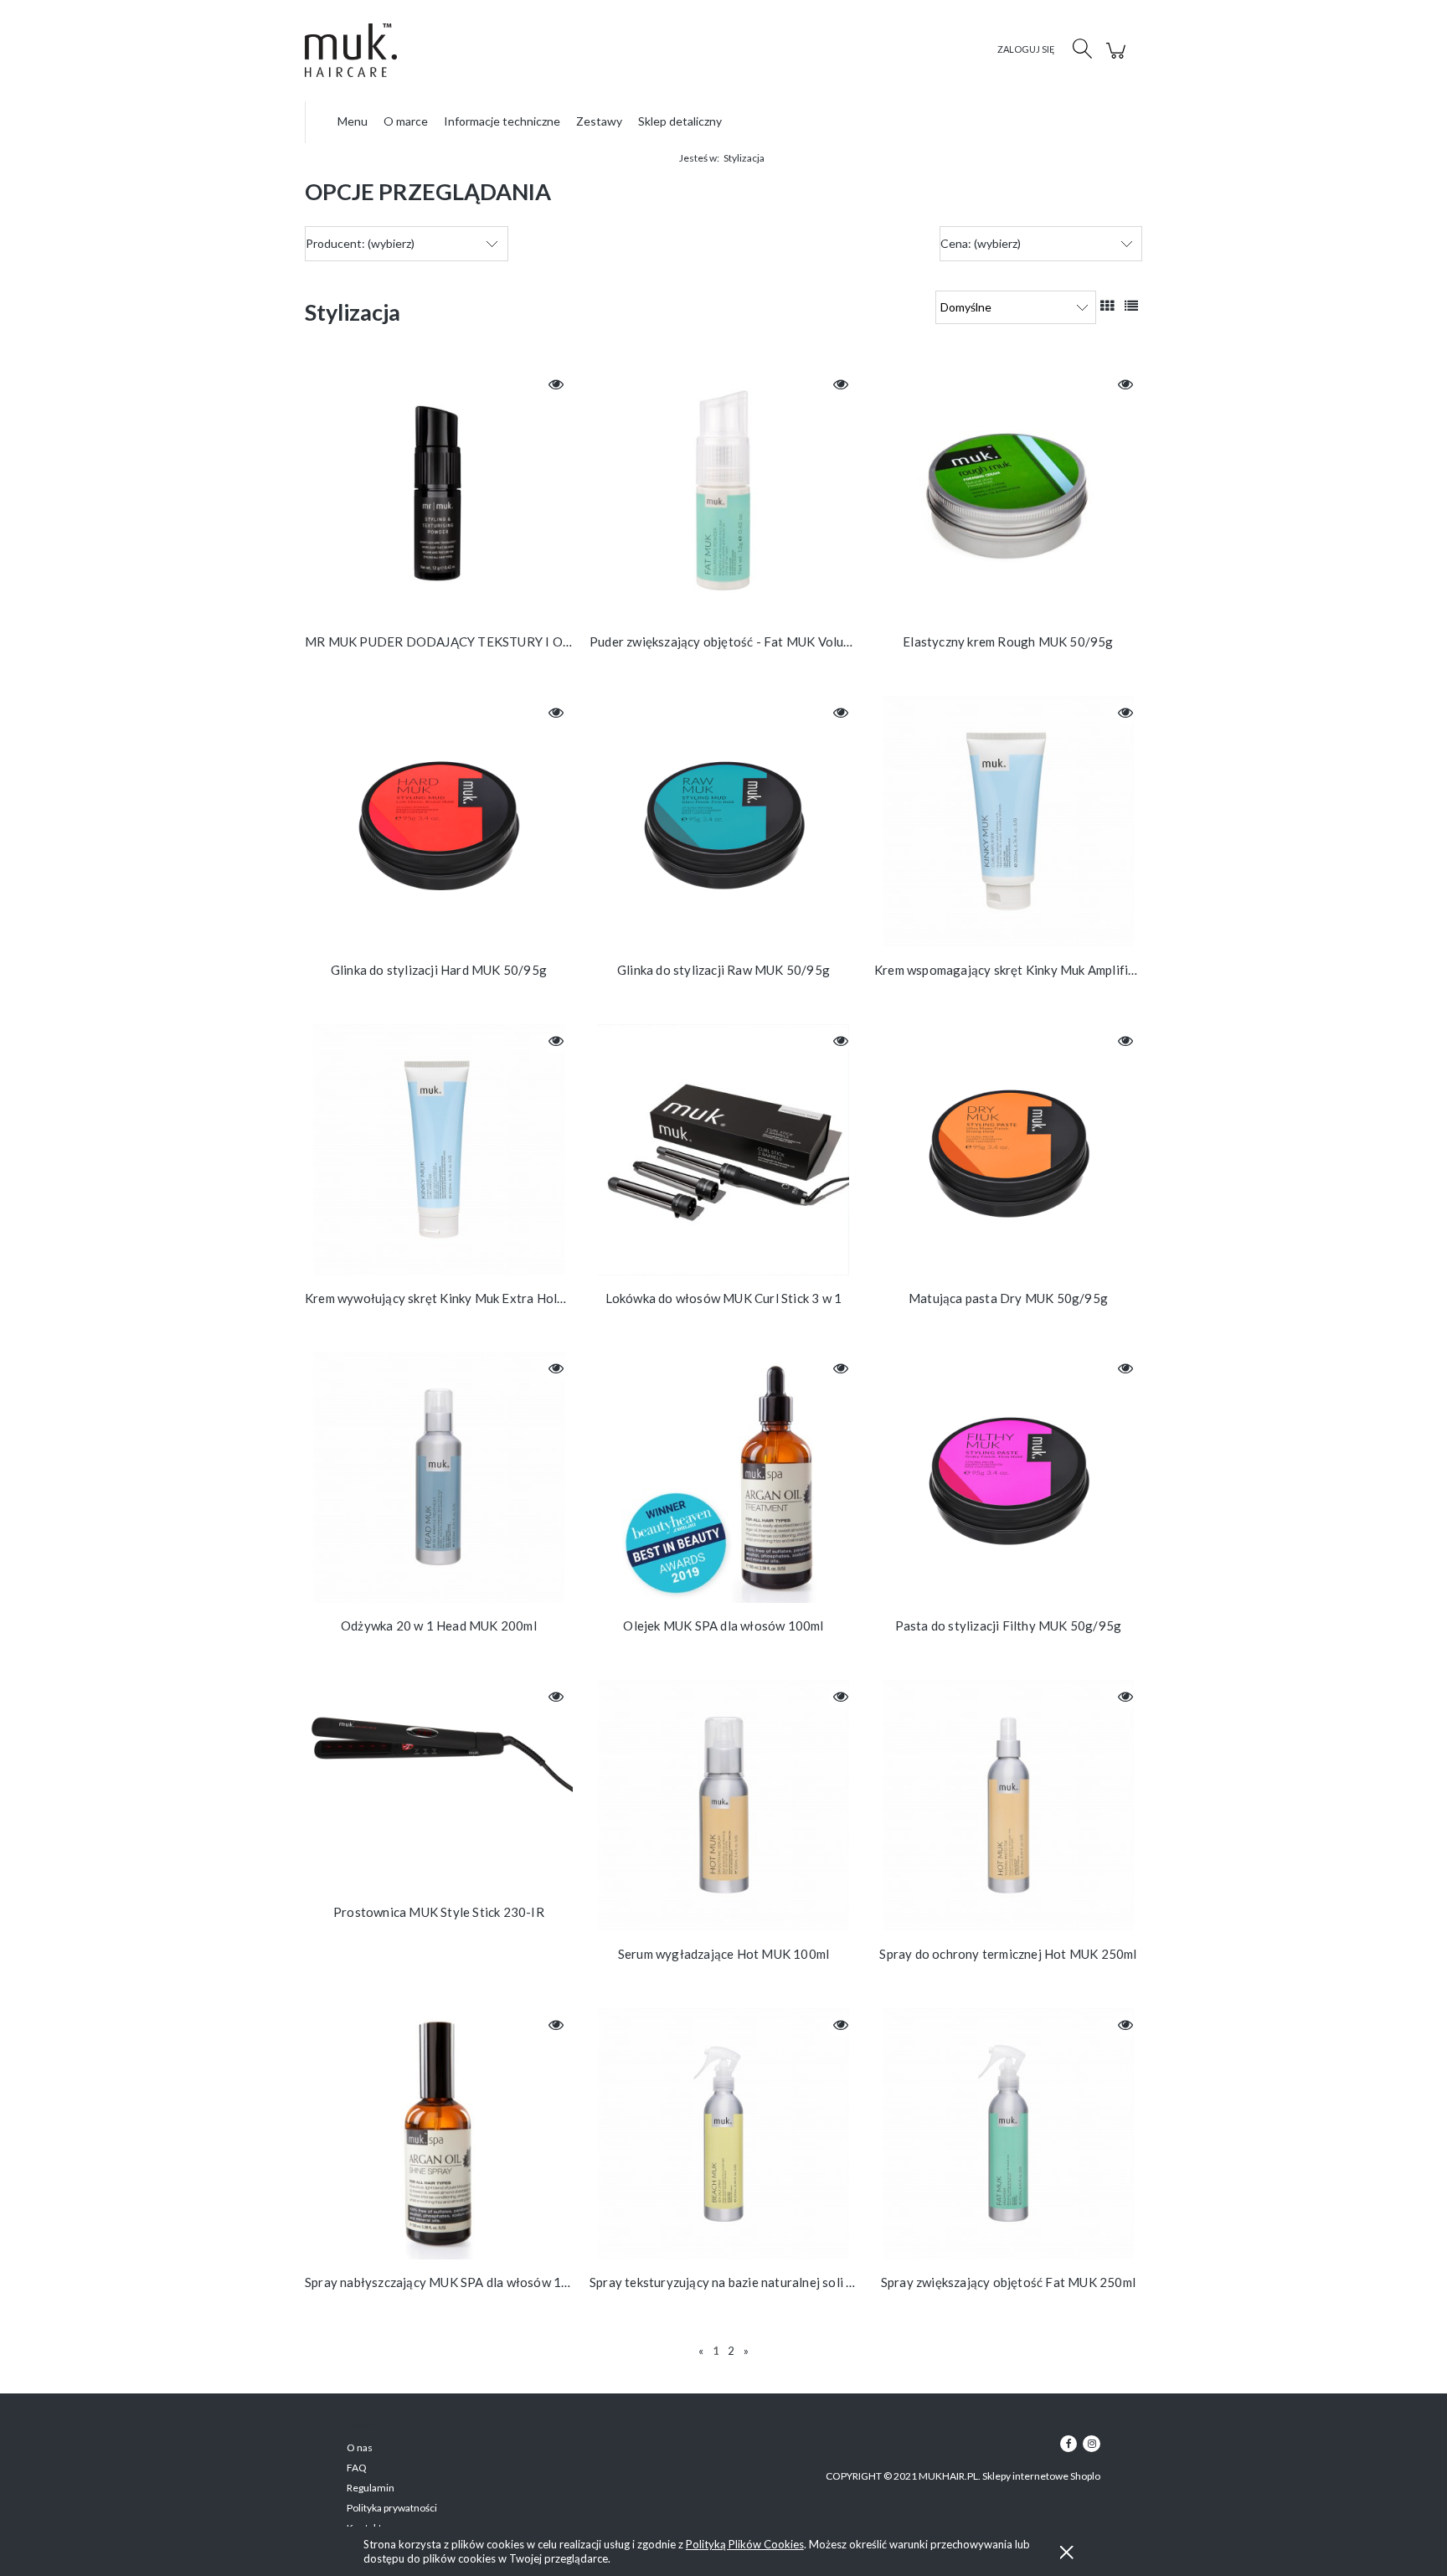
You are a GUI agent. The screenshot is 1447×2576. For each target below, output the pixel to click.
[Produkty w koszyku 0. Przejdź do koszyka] (1118, 59)
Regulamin (371, 2488)
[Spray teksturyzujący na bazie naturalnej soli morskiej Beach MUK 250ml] (723, 2134)
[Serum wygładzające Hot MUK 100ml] (723, 1806)
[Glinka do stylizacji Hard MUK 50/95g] (439, 822)
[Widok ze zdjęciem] (1107, 305)
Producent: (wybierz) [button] (360, 243)
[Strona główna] (368, 50)
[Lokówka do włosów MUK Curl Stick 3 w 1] (723, 1150)
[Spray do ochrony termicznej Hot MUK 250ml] (1008, 1806)
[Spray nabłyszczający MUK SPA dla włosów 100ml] (439, 2134)
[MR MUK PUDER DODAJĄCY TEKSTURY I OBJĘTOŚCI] (439, 493)
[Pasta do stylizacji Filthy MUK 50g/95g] (1008, 1477)
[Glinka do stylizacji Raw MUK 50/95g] (723, 822)
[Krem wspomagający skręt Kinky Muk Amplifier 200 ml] (1008, 822)
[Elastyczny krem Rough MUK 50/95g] (1008, 493)
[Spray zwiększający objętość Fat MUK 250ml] (1008, 2134)
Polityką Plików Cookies (745, 2544)
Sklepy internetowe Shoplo (1041, 2476)
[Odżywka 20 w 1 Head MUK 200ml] (439, 1477)
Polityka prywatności (392, 2508)
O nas (360, 2447)
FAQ (357, 2468)
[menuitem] (353, 121)
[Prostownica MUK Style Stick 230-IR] (439, 1785)
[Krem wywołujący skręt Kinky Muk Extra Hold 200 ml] (439, 1150)
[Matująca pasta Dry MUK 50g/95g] (1008, 1150)
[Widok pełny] (1131, 305)
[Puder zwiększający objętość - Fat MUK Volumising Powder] (723, 493)
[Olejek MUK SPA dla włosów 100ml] (723, 1477)
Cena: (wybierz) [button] (981, 243)
